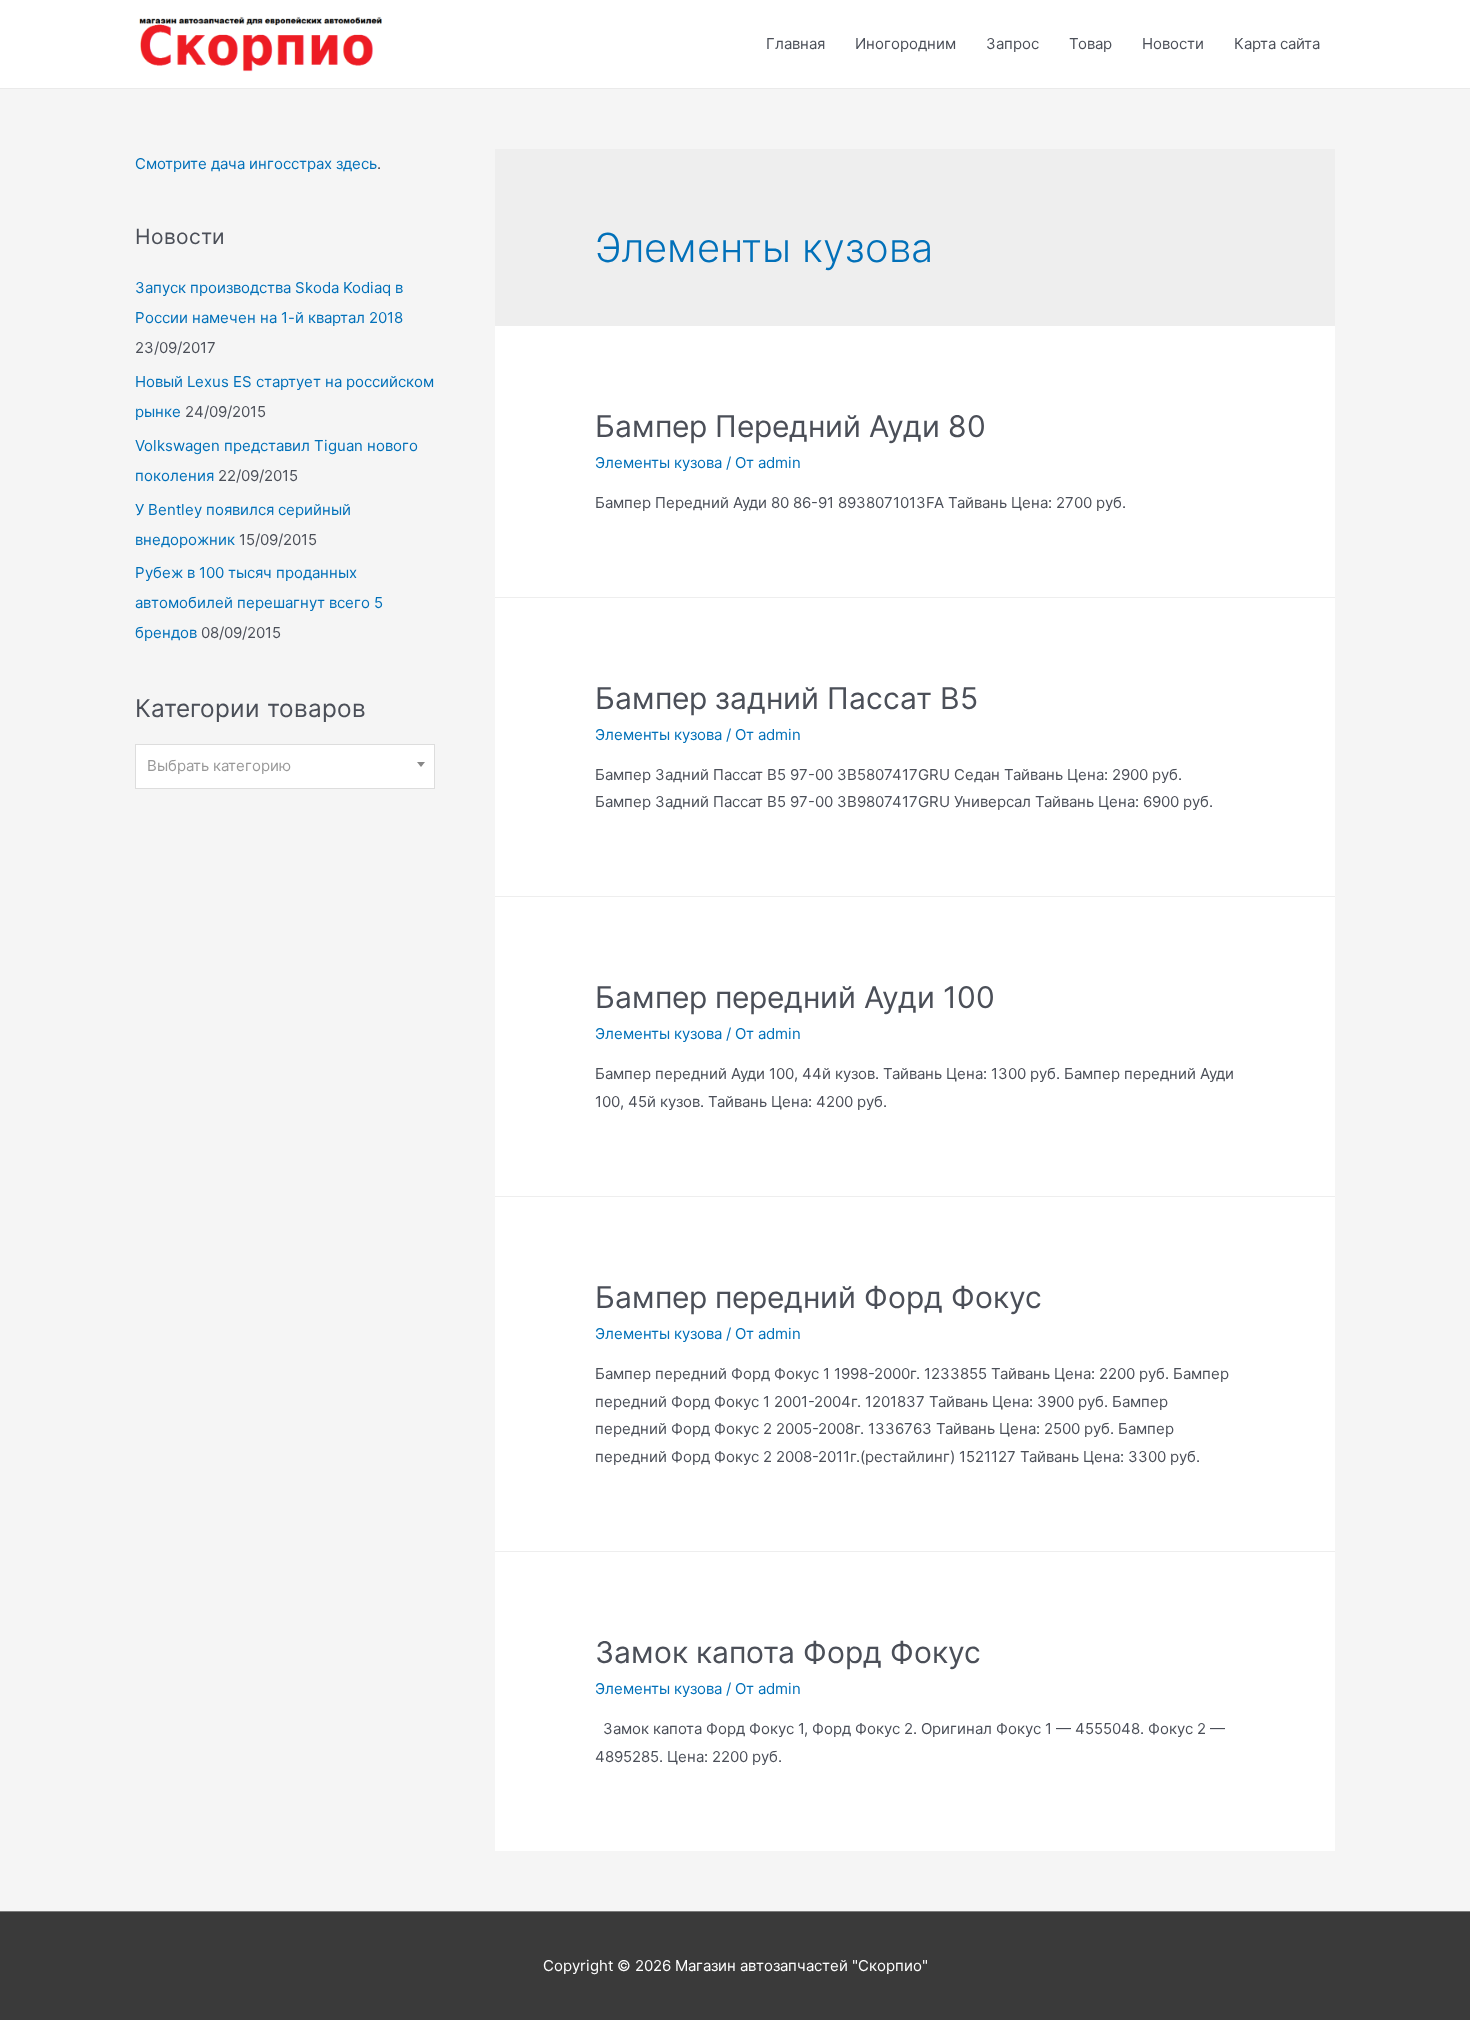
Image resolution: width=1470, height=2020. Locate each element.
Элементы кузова (658, 462)
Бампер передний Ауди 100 (795, 997)
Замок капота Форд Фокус (788, 1652)
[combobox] (285, 766)
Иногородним (905, 43)
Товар (1090, 43)
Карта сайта (1277, 43)
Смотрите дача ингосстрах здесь (256, 163)
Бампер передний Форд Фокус (818, 1297)
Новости (1173, 43)
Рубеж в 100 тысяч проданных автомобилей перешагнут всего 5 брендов (259, 602)
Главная (795, 43)
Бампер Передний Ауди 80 (790, 426)
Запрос (1012, 43)
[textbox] (285, 766)
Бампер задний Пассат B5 (786, 698)
